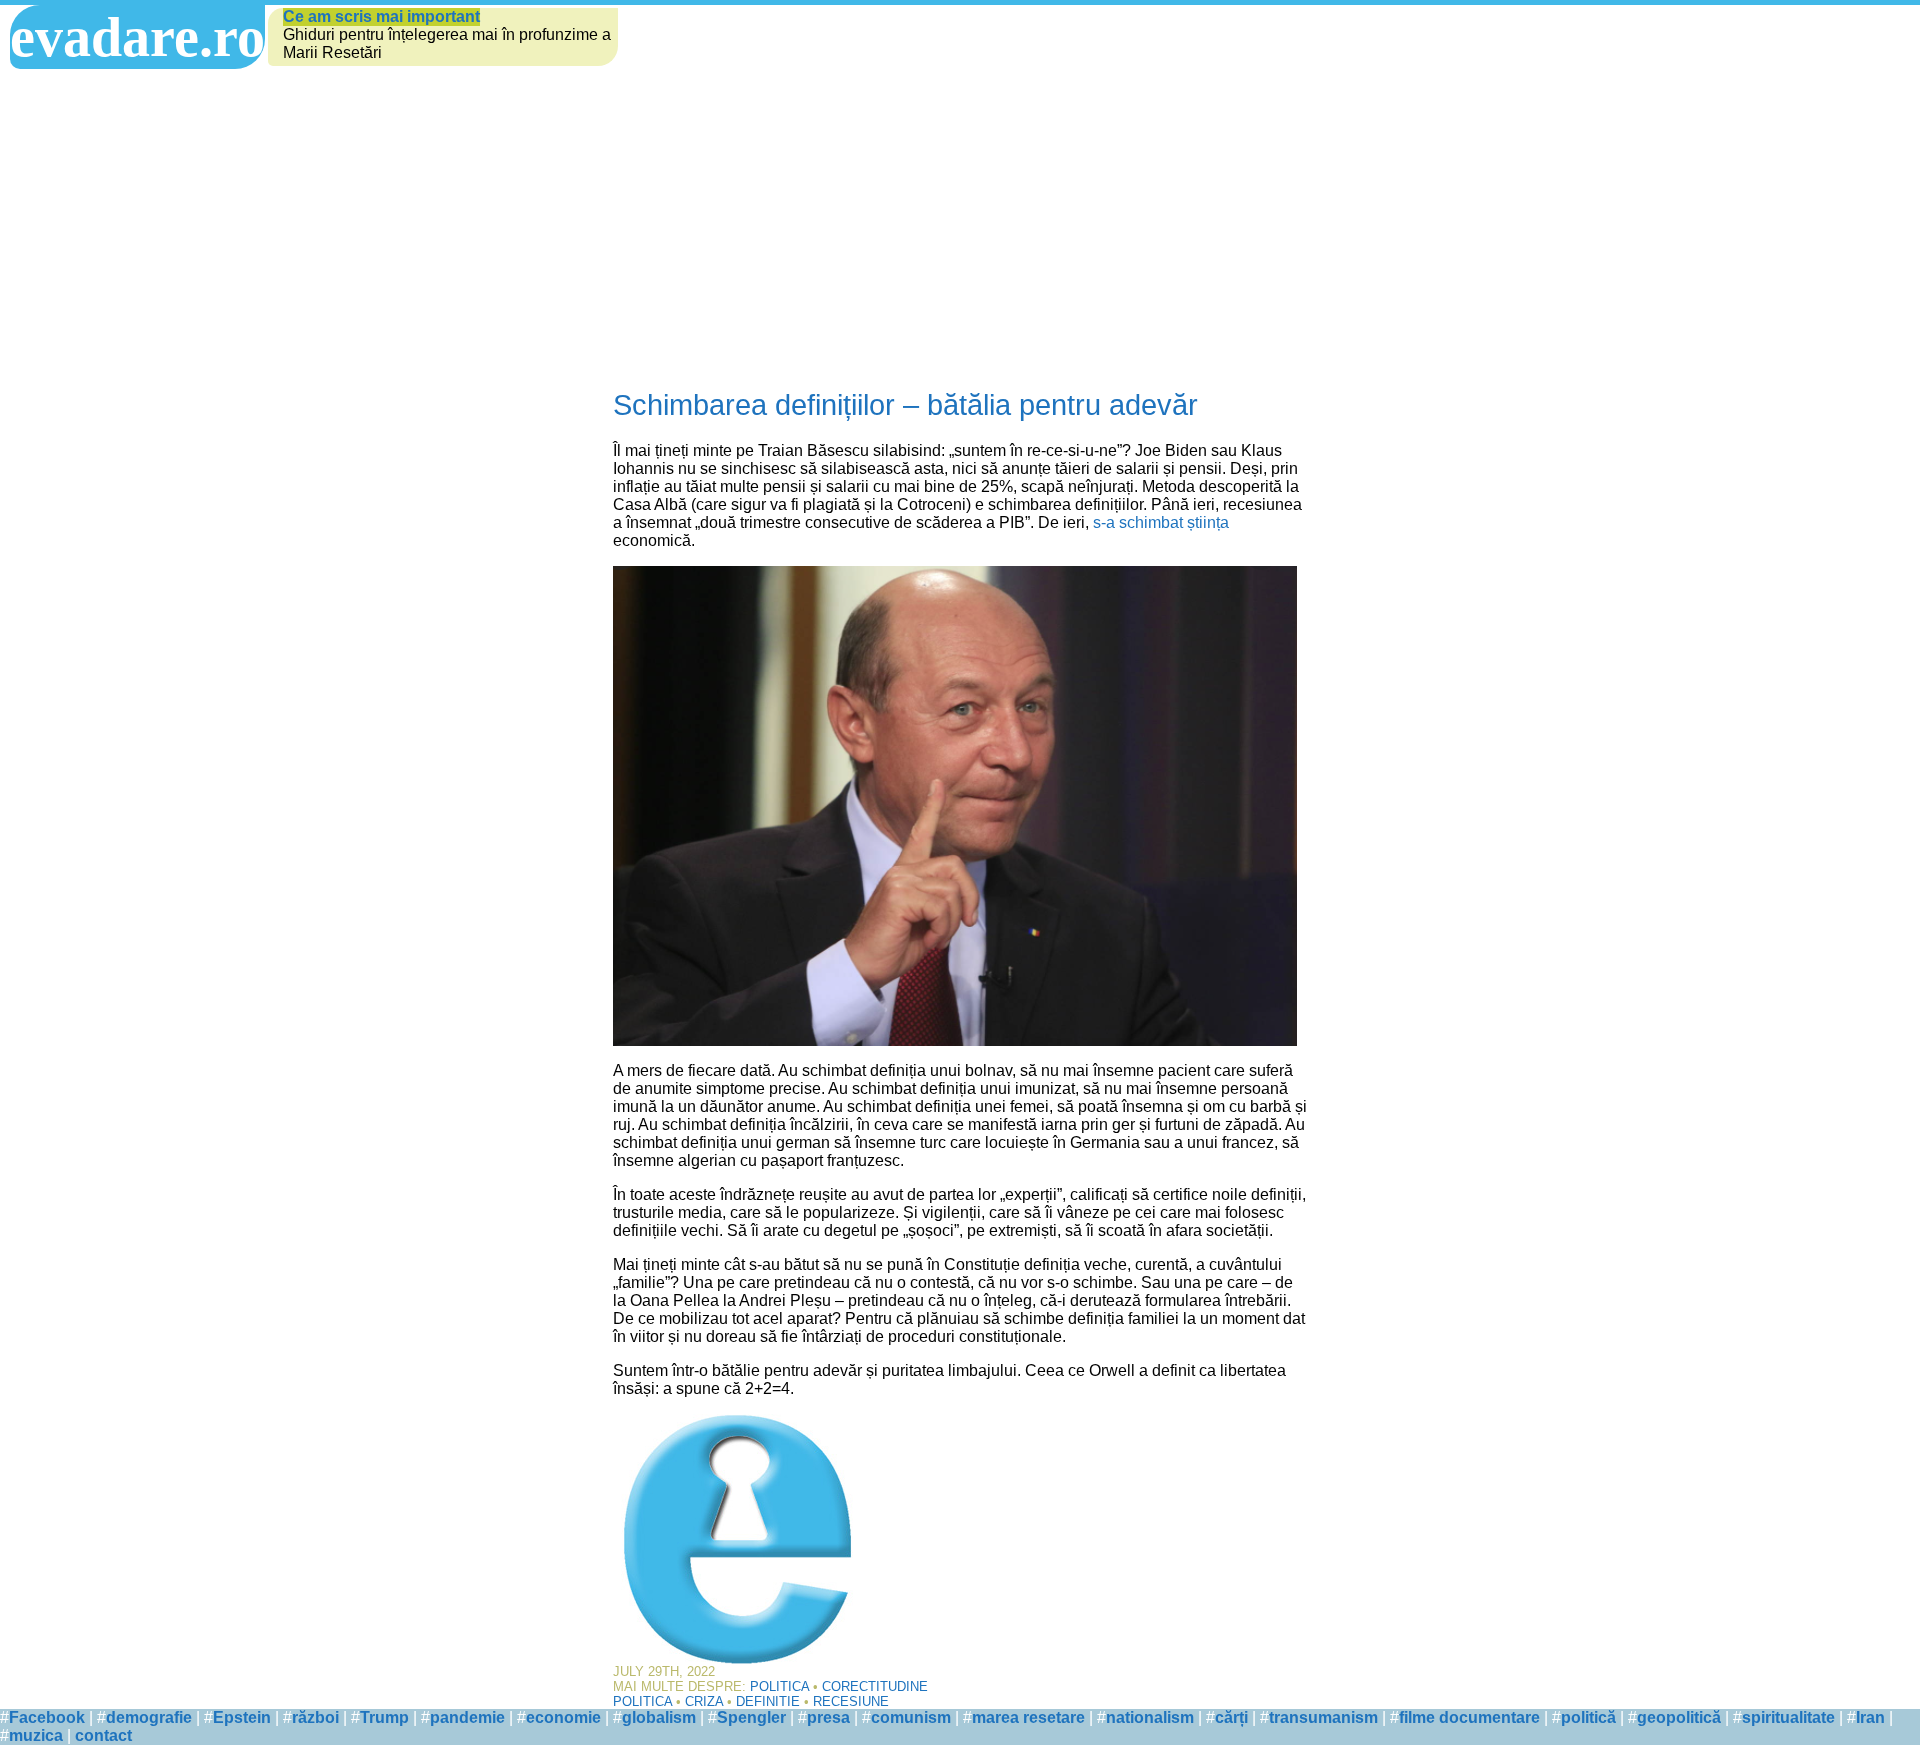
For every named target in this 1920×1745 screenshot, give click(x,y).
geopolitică (1679, 1717)
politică (1588, 1717)
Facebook (47, 1717)
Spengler (751, 1717)
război (315, 1717)
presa (828, 1717)
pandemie (467, 1717)
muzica (36, 1735)
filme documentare (1469, 1717)
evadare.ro (137, 37)
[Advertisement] (960, 229)
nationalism (1150, 1717)
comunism (911, 1717)
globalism (659, 1717)
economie (563, 1717)
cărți (1231, 1717)
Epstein (242, 1717)
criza (704, 1701)
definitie (768, 1701)
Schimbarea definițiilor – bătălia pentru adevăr (905, 405)
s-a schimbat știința (1161, 522)
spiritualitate (1788, 1717)
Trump (384, 1717)
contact (103, 1735)
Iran (1870, 1717)
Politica (779, 1686)
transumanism (1323, 1717)
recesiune (851, 1701)
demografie (149, 1717)
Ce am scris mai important (381, 16)
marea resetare (1028, 1717)
